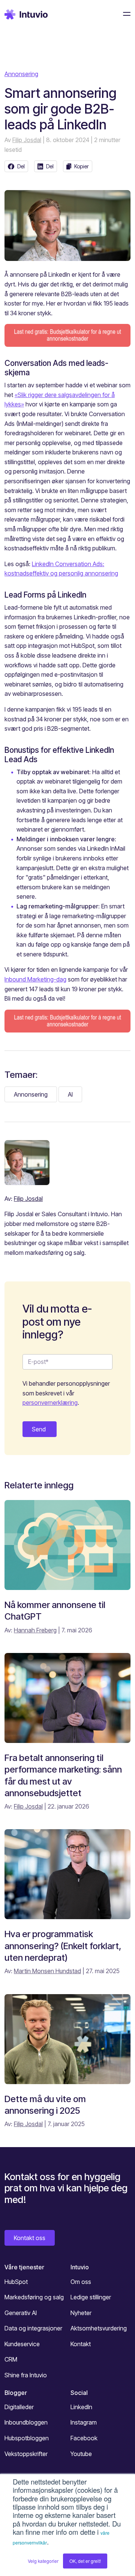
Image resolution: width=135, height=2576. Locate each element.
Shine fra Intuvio (26, 2375)
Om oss (81, 2282)
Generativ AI (21, 2313)
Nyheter (81, 2313)
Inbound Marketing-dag (35, 979)
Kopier (82, 166)
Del (21, 166)
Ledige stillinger (91, 2297)
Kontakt (81, 2344)
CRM (11, 2359)
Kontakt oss (30, 2238)
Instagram (84, 2422)
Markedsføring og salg (34, 2297)
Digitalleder (19, 2407)
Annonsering (21, 74)
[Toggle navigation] (124, 14)
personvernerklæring (50, 1403)
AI (70, 1094)
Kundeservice (22, 2344)
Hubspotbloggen (27, 2438)
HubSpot (16, 2282)
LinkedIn (81, 2407)
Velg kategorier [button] (43, 2561)
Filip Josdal (27, 140)
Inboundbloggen (26, 2422)
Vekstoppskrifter (26, 2454)
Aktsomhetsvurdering (99, 2328)
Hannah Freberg (35, 1630)
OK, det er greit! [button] (85, 2561)
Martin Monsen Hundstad (47, 1971)
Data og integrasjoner (33, 2328)
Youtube (81, 2454)
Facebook (84, 2438)
